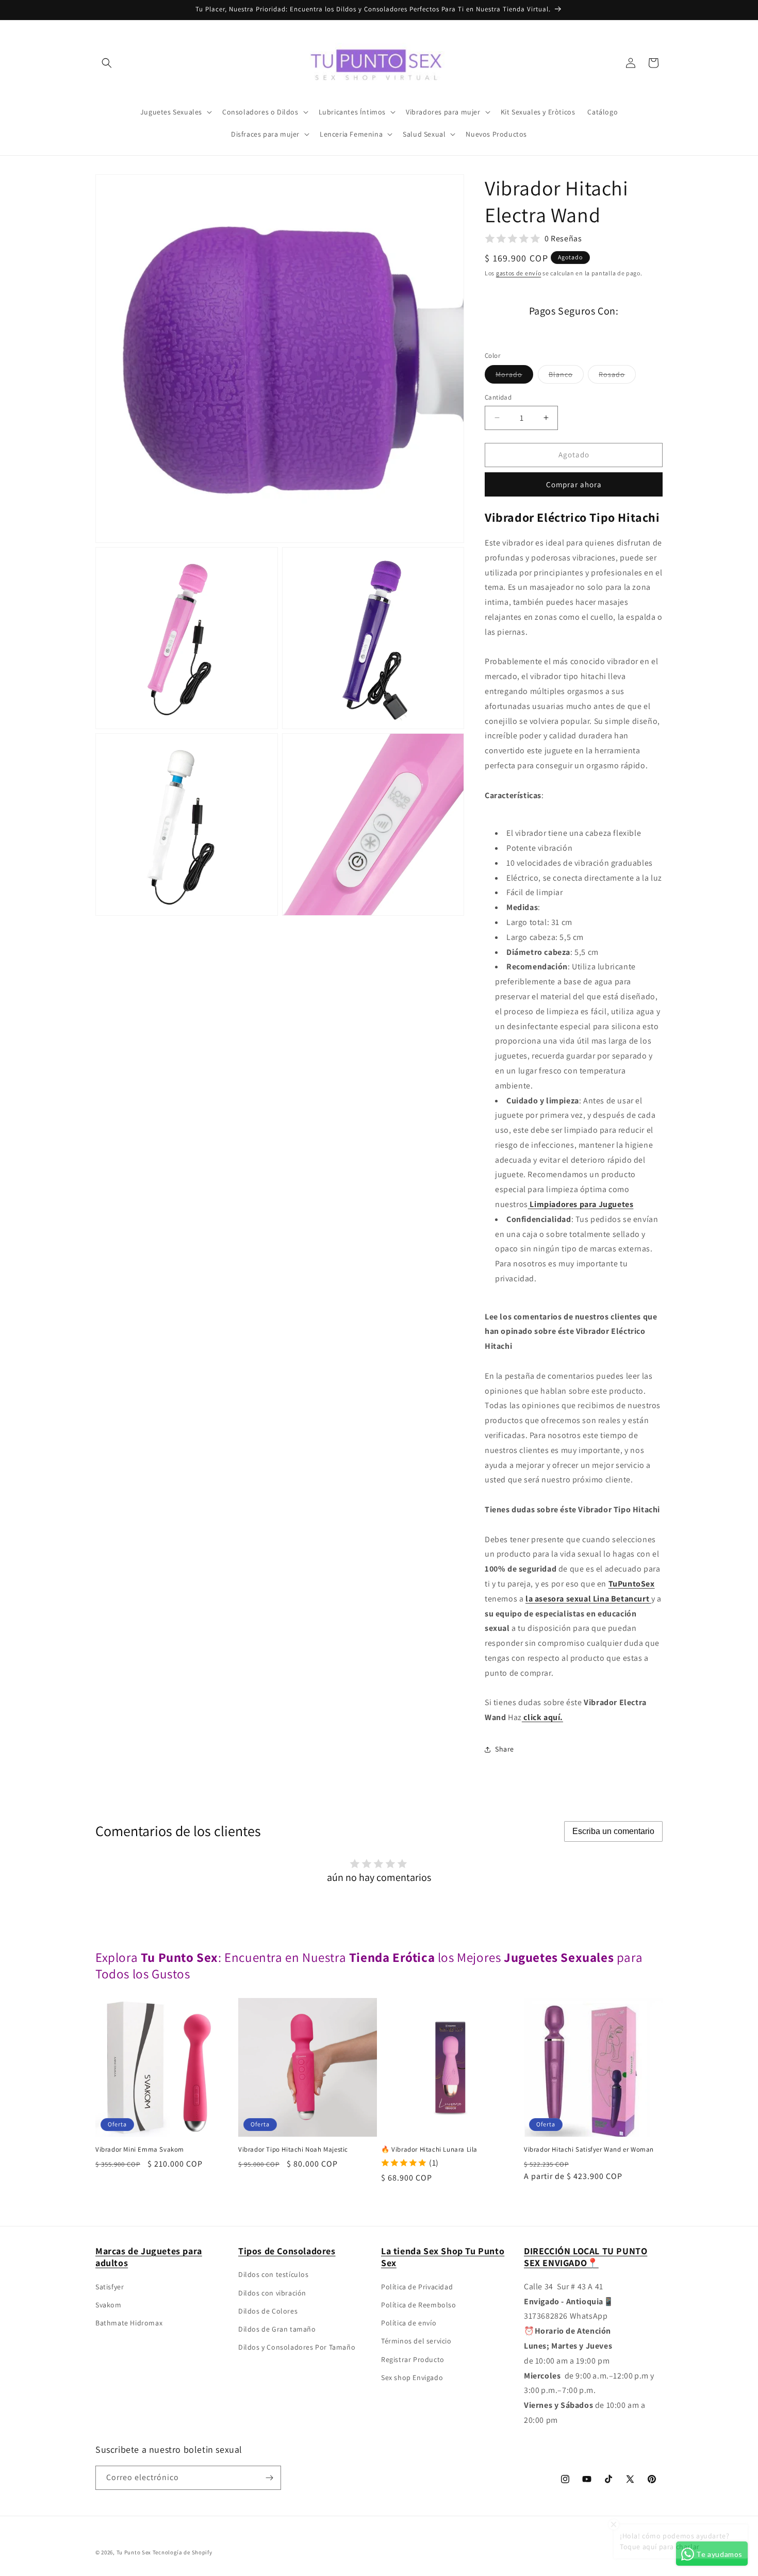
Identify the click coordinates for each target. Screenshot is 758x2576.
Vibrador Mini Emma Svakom (140, 2150)
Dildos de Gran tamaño (277, 2329)
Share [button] (505, 1749)
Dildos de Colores (268, 2311)
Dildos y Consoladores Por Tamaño (297, 2347)
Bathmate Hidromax (129, 2323)
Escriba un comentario (613, 1831)
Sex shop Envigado (412, 2377)
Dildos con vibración (272, 2292)
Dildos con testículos (274, 2274)
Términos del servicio (416, 2341)
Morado (514, 376)
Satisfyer (110, 2287)
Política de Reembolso (419, 2305)
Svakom (109, 2305)
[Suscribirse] (269, 2478)
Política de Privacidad (417, 2287)
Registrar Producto (413, 2359)
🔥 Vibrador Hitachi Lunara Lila (429, 2150)
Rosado (617, 376)
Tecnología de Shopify (183, 2552)
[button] (107, 63)
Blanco (566, 376)
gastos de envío (519, 273)
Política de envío (409, 2323)
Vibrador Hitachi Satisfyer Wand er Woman (589, 2150)
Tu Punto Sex (134, 2552)
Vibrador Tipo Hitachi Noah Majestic (293, 2150)
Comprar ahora (574, 484)
